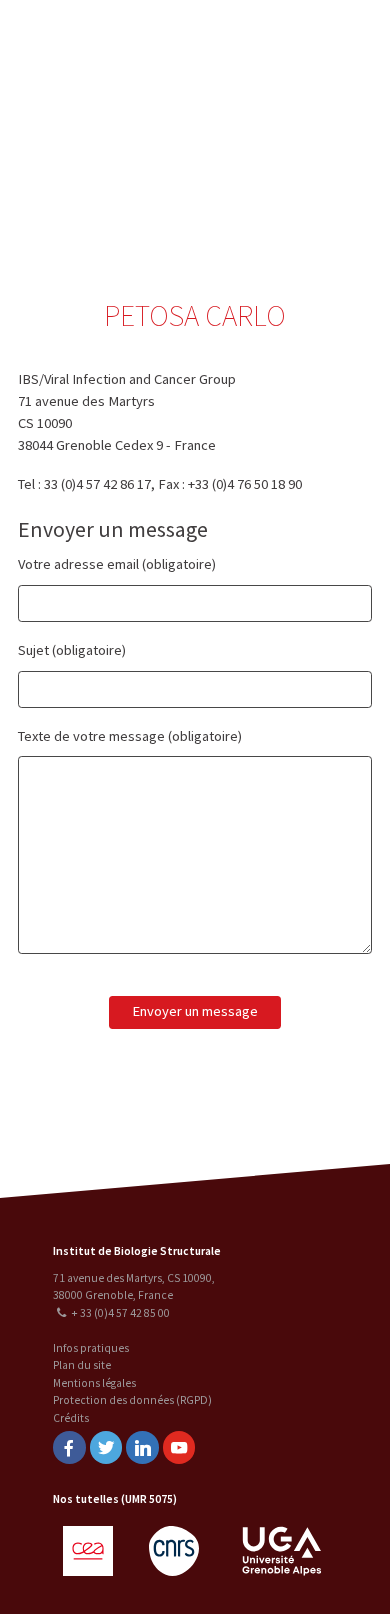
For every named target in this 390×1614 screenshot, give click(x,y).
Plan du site (82, 1365)
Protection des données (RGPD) (132, 1400)
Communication (292, 156)
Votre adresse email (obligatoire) (117, 564)
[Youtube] (179, 1447)
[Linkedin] (142, 1447)
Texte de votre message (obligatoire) (130, 736)
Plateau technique (292, 116)
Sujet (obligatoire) (72, 650)
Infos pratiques (91, 1348)
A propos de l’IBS (289, 37)
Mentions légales (94, 1383)
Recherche (292, 76)
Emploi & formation (292, 195)
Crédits (71, 1418)
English (118, 131)
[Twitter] (106, 1447)
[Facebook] (69, 1447)
